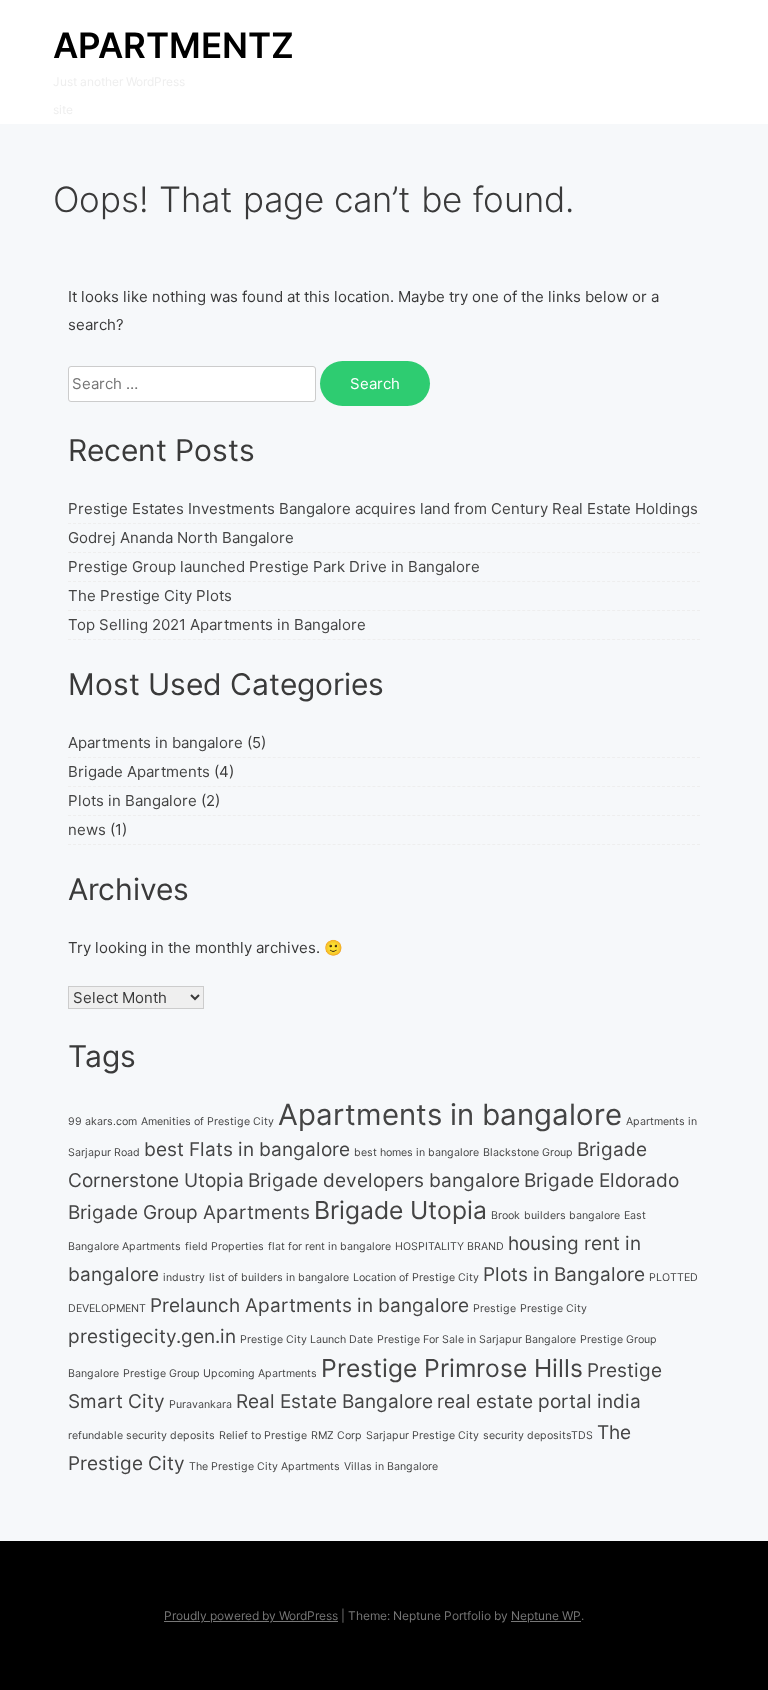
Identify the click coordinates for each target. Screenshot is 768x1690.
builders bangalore (572, 1215)
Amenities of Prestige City (207, 1121)
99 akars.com (102, 1121)
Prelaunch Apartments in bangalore (309, 1305)
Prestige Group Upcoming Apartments (220, 1373)
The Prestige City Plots (150, 595)
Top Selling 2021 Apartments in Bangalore (217, 624)
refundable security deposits (141, 1435)
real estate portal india (539, 1401)
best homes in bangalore (416, 1152)
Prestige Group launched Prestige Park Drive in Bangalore (274, 566)
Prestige (494, 1308)
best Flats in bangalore (247, 1149)
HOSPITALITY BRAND (449, 1246)
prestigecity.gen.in (152, 1336)
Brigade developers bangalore (384, 1180)
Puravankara (200, 1404)
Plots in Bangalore (132, 800)
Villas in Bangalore (391, 1466)
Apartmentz (173, 45)
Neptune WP (546, 1615)
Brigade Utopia (400, 1210)
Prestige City (553, 1308)
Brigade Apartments (139, 771)
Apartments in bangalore (155, 742)
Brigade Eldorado (601, 1180)
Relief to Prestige (263, 1435)
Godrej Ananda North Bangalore (181, 537)
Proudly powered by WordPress (251, 1615)
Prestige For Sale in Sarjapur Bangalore (476, 1339)
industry (184, 1277)
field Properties (224, 1246)
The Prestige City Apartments (264, 1466)
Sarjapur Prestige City (422, 1435)
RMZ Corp (336, 1435)
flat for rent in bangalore (329, 1246)
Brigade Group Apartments (189, 1212)
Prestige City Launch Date (306, 1339)
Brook (505, 1215)
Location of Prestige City (416, 1277)
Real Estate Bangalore (334, 1401)
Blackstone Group (528, 1152)
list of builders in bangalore (279, 1277)
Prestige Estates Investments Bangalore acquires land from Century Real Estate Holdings (383, 508)
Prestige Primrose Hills (452, 1368)
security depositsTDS (538, 1435)
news (87, 829)
